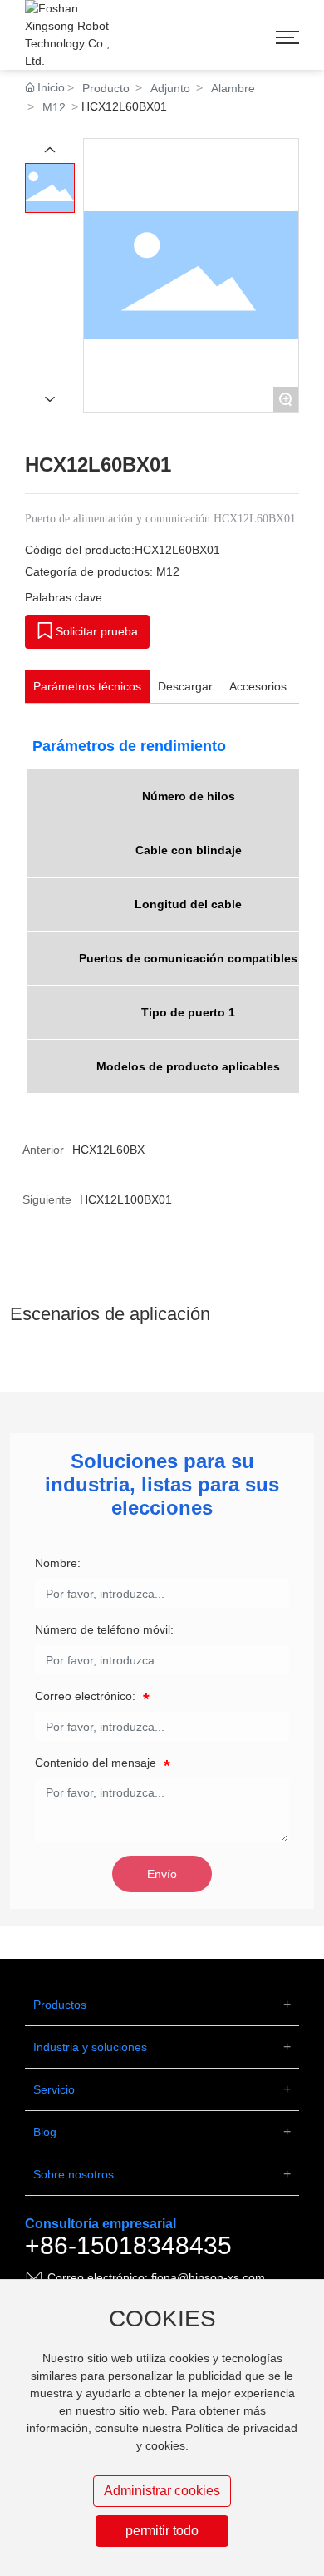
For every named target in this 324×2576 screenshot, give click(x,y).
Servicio (54, 2089)
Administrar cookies (162, 2491)
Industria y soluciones (90, 2047)
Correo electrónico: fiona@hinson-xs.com (156, 2277)
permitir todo (162, 2531)
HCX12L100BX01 (126, 1199)
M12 (54, 107)
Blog (45, 2132)
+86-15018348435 (128, 2245)
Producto (106, 88)
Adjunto (170, 88)
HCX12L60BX (108, 1150)
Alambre (233, 88)
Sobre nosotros (74, 2174)
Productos (60, 2005)
